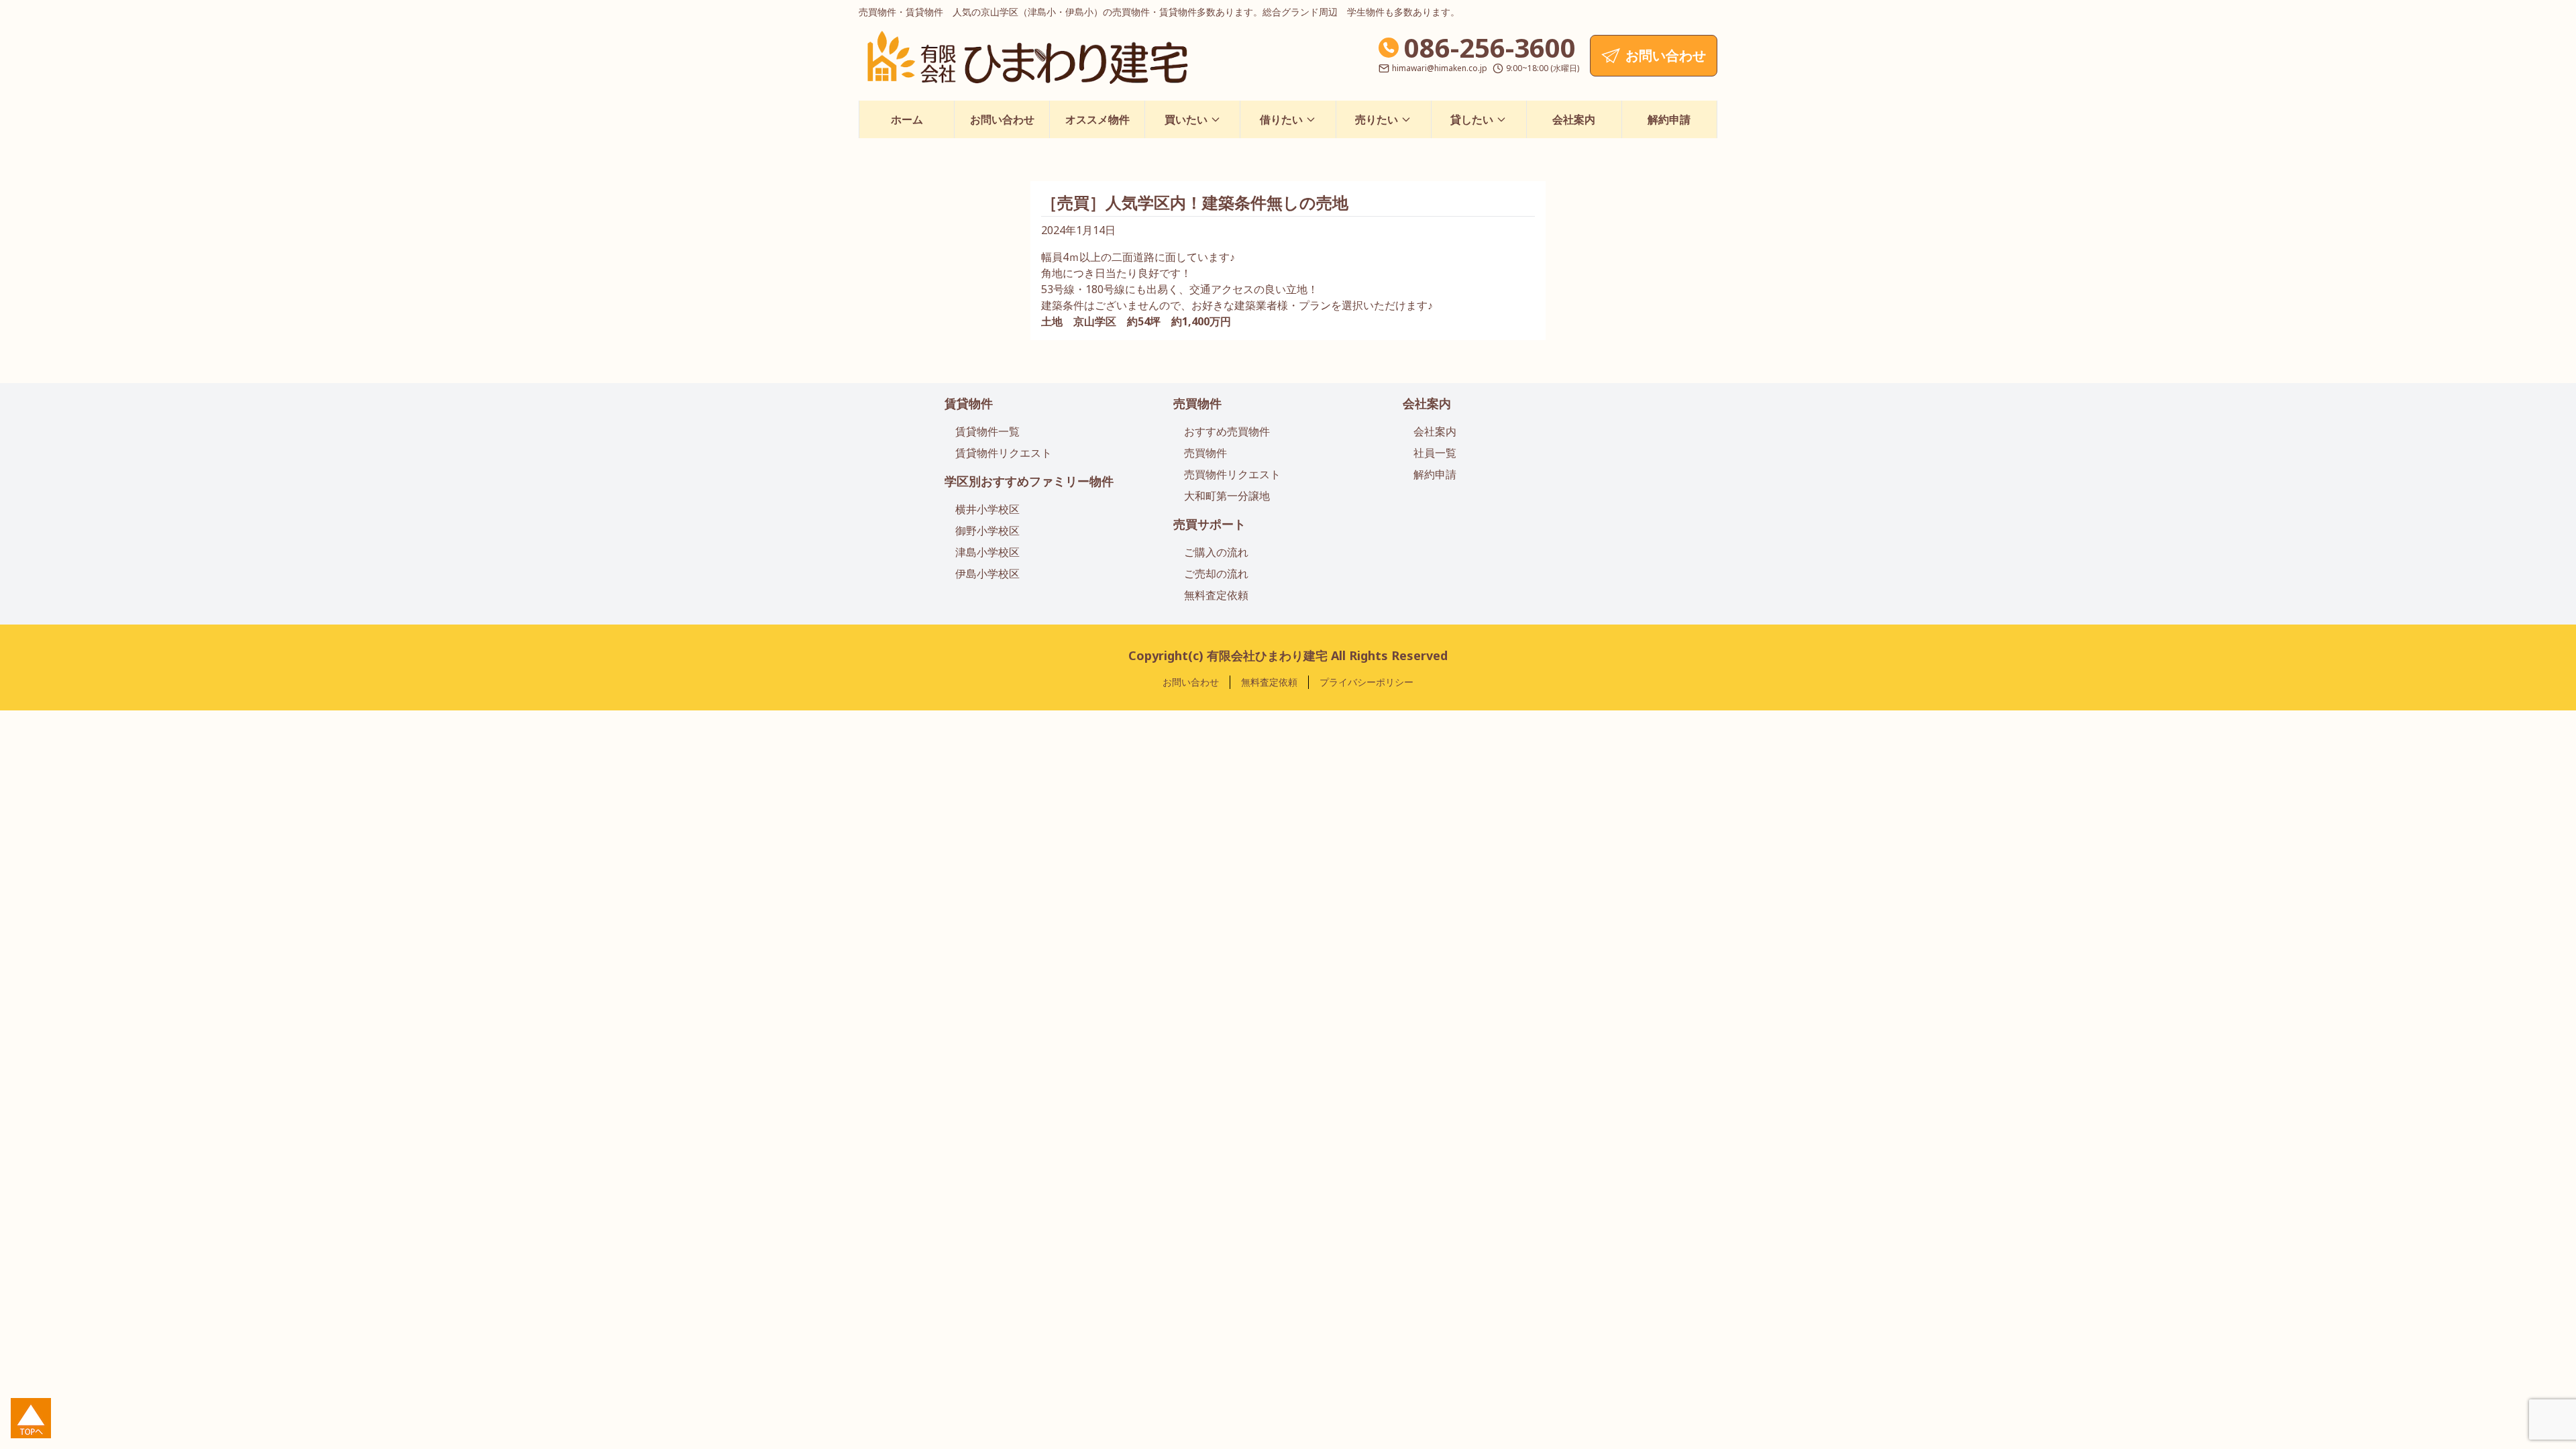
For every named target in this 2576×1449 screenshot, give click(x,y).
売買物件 (1197, 403)
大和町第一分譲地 (1227, 496)
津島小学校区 (987, 552)
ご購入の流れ (1216, 552)
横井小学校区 (987, 509)
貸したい (1472, 119)
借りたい (1281, 119)
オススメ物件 (1097, 119)
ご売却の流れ (1216, 574)
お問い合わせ (1002, 119)
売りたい (1377, 119)
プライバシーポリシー (1366, 682)
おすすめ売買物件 (1227, 431)
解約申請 (1669, 119)
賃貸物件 (969, 403)
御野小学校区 (987, 531)
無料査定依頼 (1216, 595)
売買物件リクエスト (1232, 474)
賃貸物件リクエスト (1004, 453)
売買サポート (1210, 524)
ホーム (907, 119)
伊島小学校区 (987, 574)
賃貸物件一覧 (987, 431)
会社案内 (1574, 119)
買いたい (1186, 119)
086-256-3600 (1490, 47)
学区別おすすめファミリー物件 (1029, 481)
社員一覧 (1435, 453)
